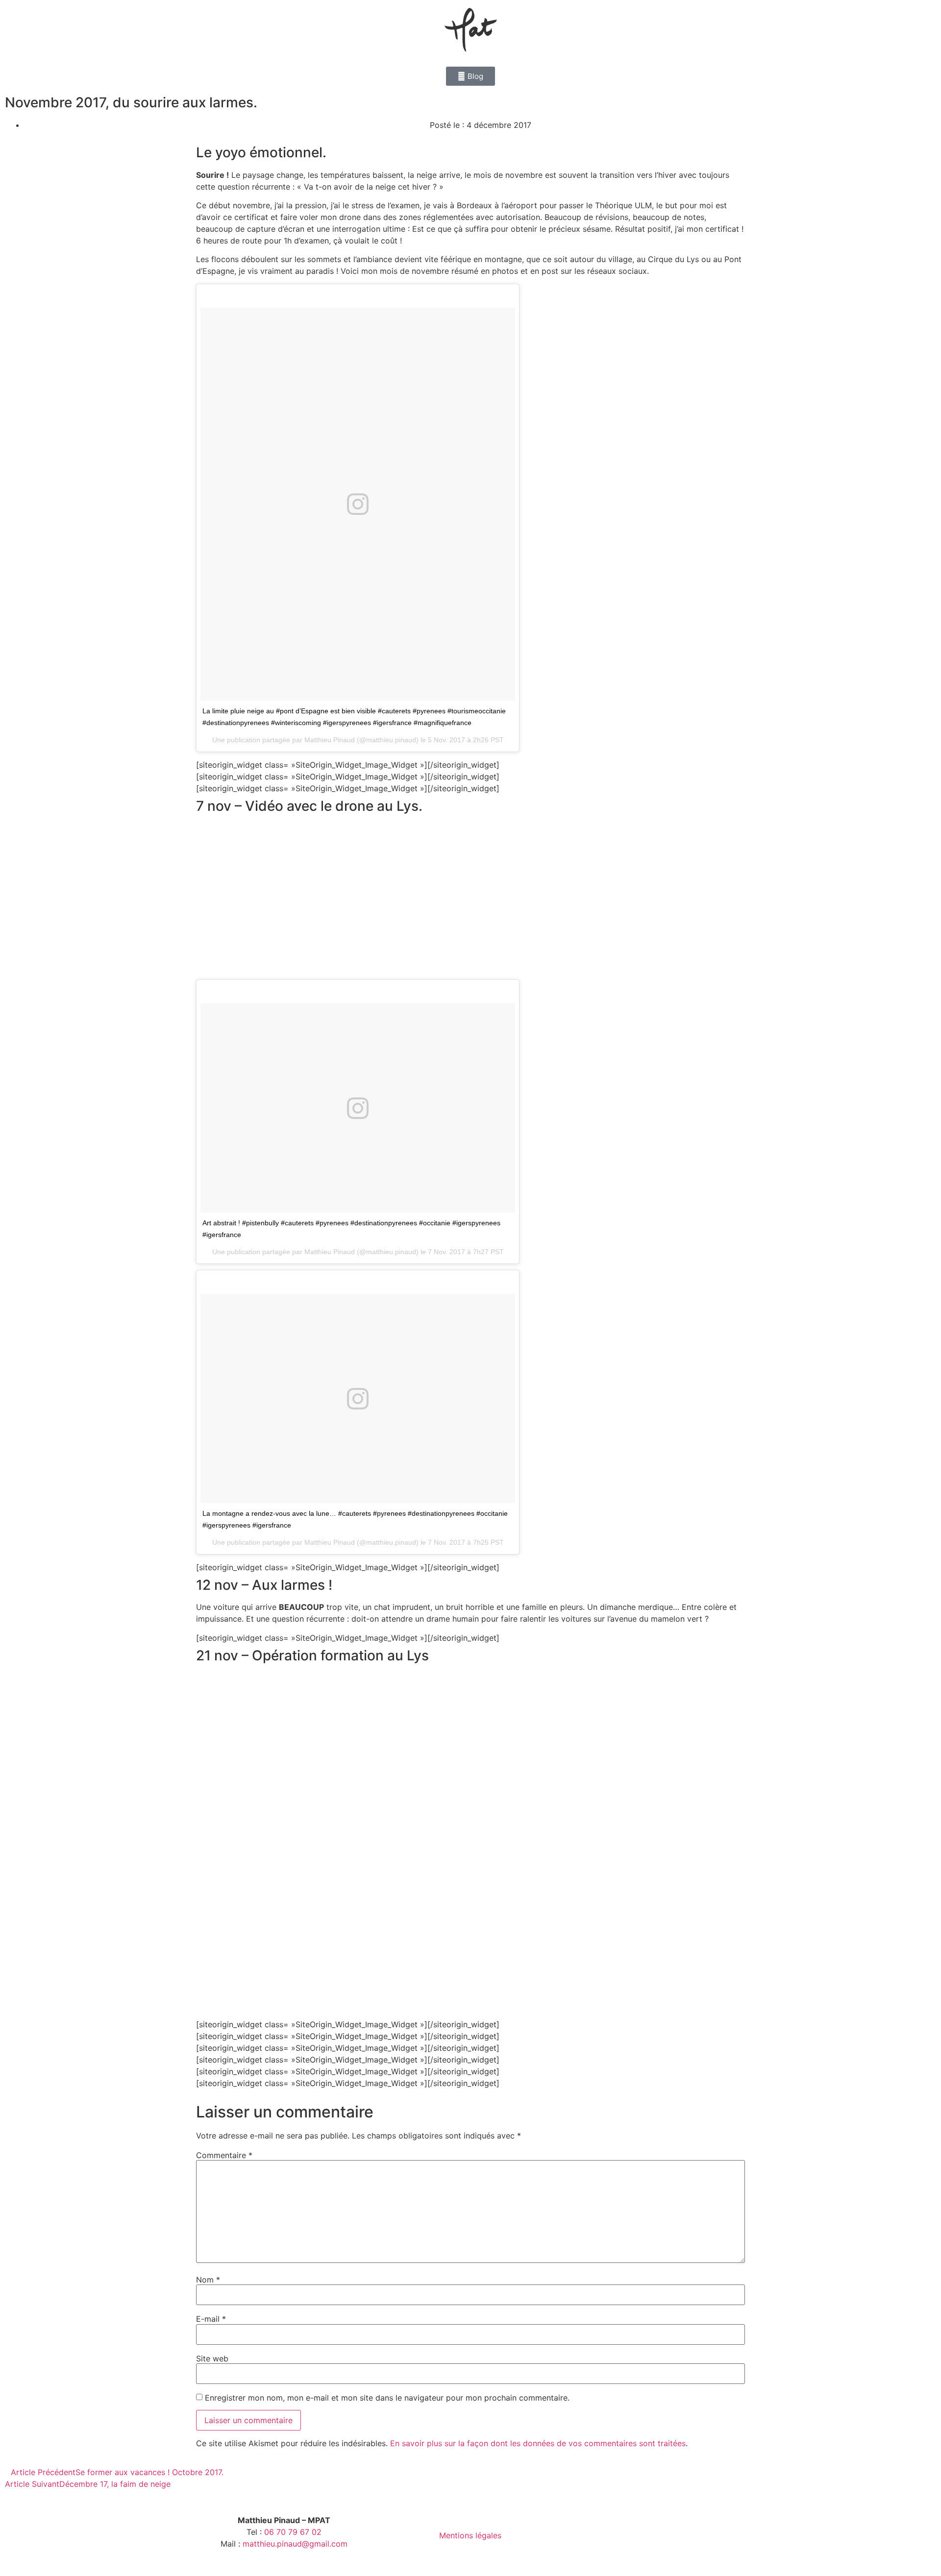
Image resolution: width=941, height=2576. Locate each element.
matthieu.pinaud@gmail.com (295, 2544)
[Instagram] (645, 2535)
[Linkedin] (669, 2535)
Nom (208, 2280)
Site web (212, 2358)
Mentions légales (470, 2535)
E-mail (211, 2319)
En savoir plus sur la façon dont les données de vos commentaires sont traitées (538, 2443)
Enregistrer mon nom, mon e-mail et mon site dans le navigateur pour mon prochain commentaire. (387, 2398)
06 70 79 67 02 (293, 2532)
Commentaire (224, 2155)
